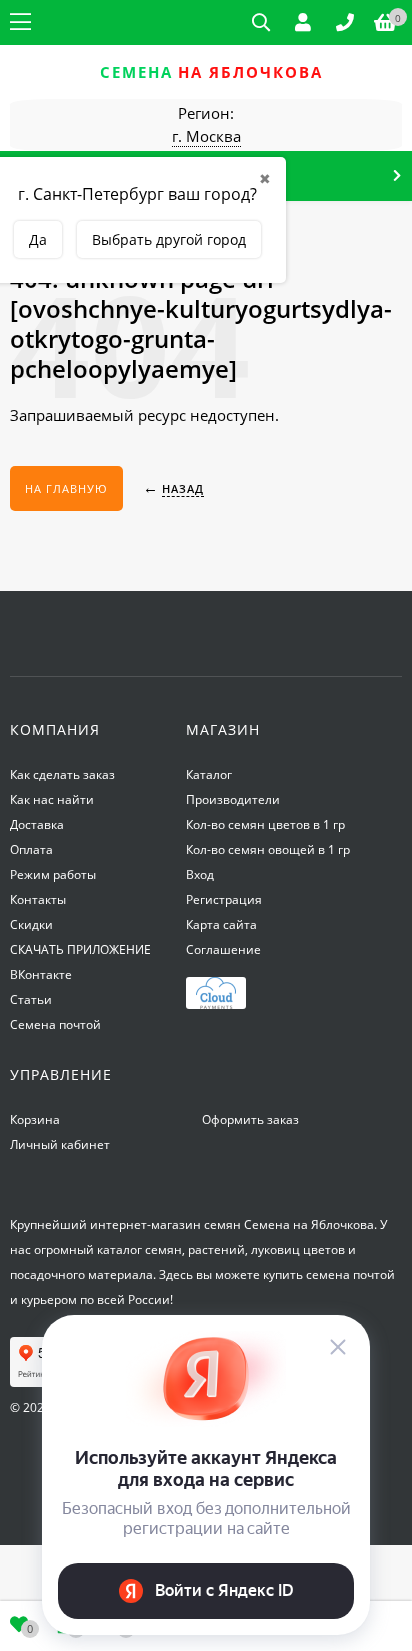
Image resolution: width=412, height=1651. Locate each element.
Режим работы (53, 874)
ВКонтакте (41, 974)
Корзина (35, 1119)
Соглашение (223, 949)
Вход (200, 874)
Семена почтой (55, 1024)
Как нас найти (52, 799)
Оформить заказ (250, 1119)
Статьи (31, 999)
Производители (233, 799)
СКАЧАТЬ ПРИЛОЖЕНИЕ (80, 949)
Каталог (209, 774)
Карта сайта (221, 924)
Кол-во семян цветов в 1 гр (265, 824)
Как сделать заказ (62, 774)
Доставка (37, 824)
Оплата (31, 849)
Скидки (31, 924)
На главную (66, 488)
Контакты (38, 899)
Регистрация (224, 899)
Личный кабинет (60, 1144)
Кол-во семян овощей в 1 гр (268, 849)
